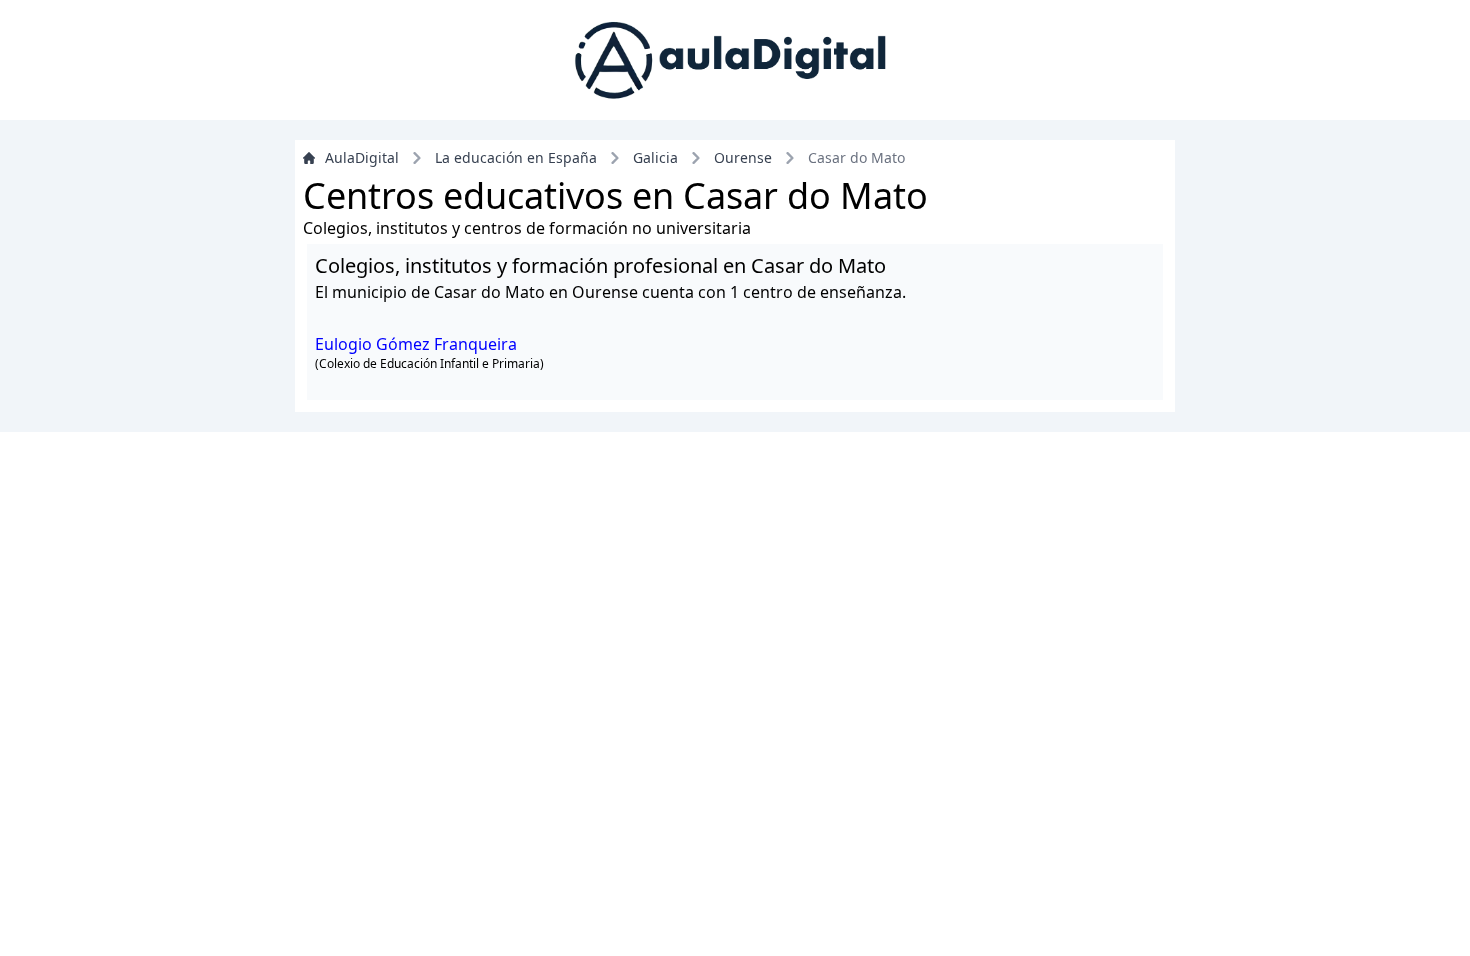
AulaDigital (362, 157)
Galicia (655, 157)
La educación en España (516, 157)
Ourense (743, 157)
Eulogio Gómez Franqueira (416, 344)
